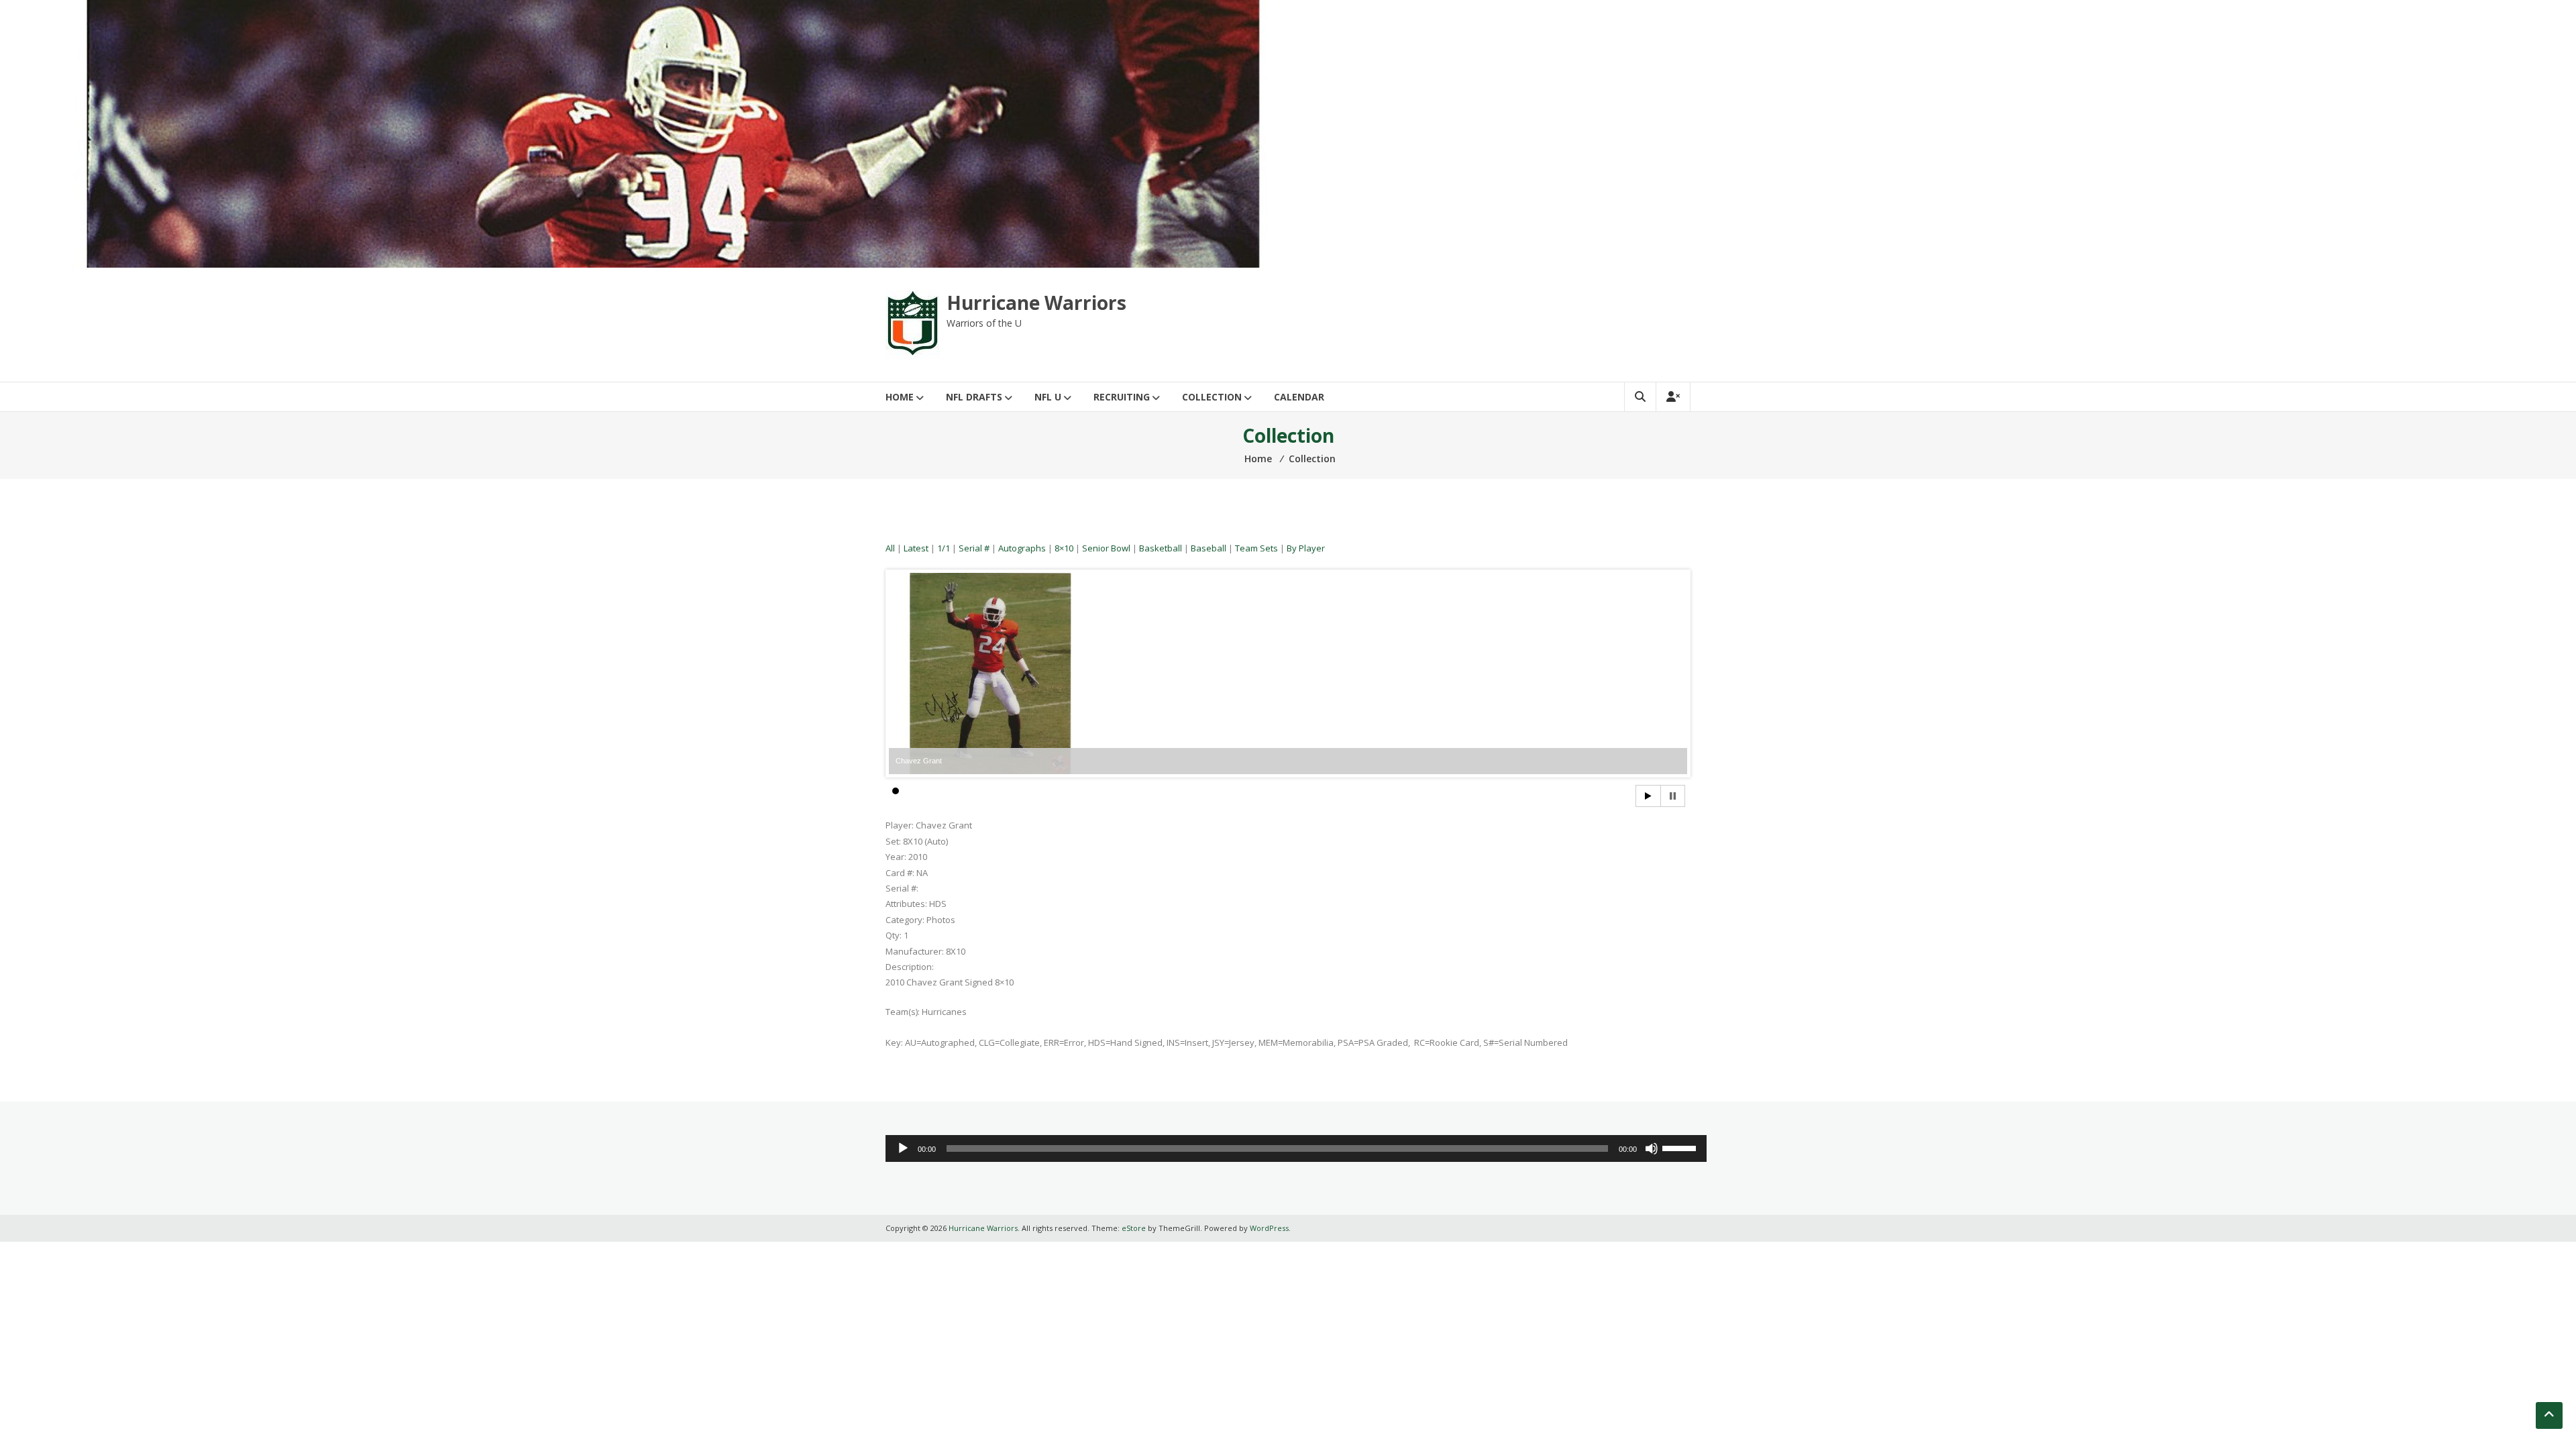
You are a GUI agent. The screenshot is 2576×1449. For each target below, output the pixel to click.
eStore (1134, 1228)
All (890, 548)
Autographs (1022, 548)
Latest (916, 548)
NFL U (1048, 397)
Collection (1212, 397)
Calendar (1299, 397)
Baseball (1209, 548)
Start (1648, 796)
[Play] (903, 1148)
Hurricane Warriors (1036, 303)
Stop (1673, 796)
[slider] (1681, 1147)
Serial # (974, 548)
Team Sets (1256, 548)
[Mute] (1652, 1148)
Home (900, 397)
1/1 (944, 548)
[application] (1296, 1148)
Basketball (1161, 548)
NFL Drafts (974, 397)
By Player (1306, 548)
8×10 (1064, 548)
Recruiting (1122, 397)
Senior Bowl (1106, 548)
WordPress (1269, 1228)
